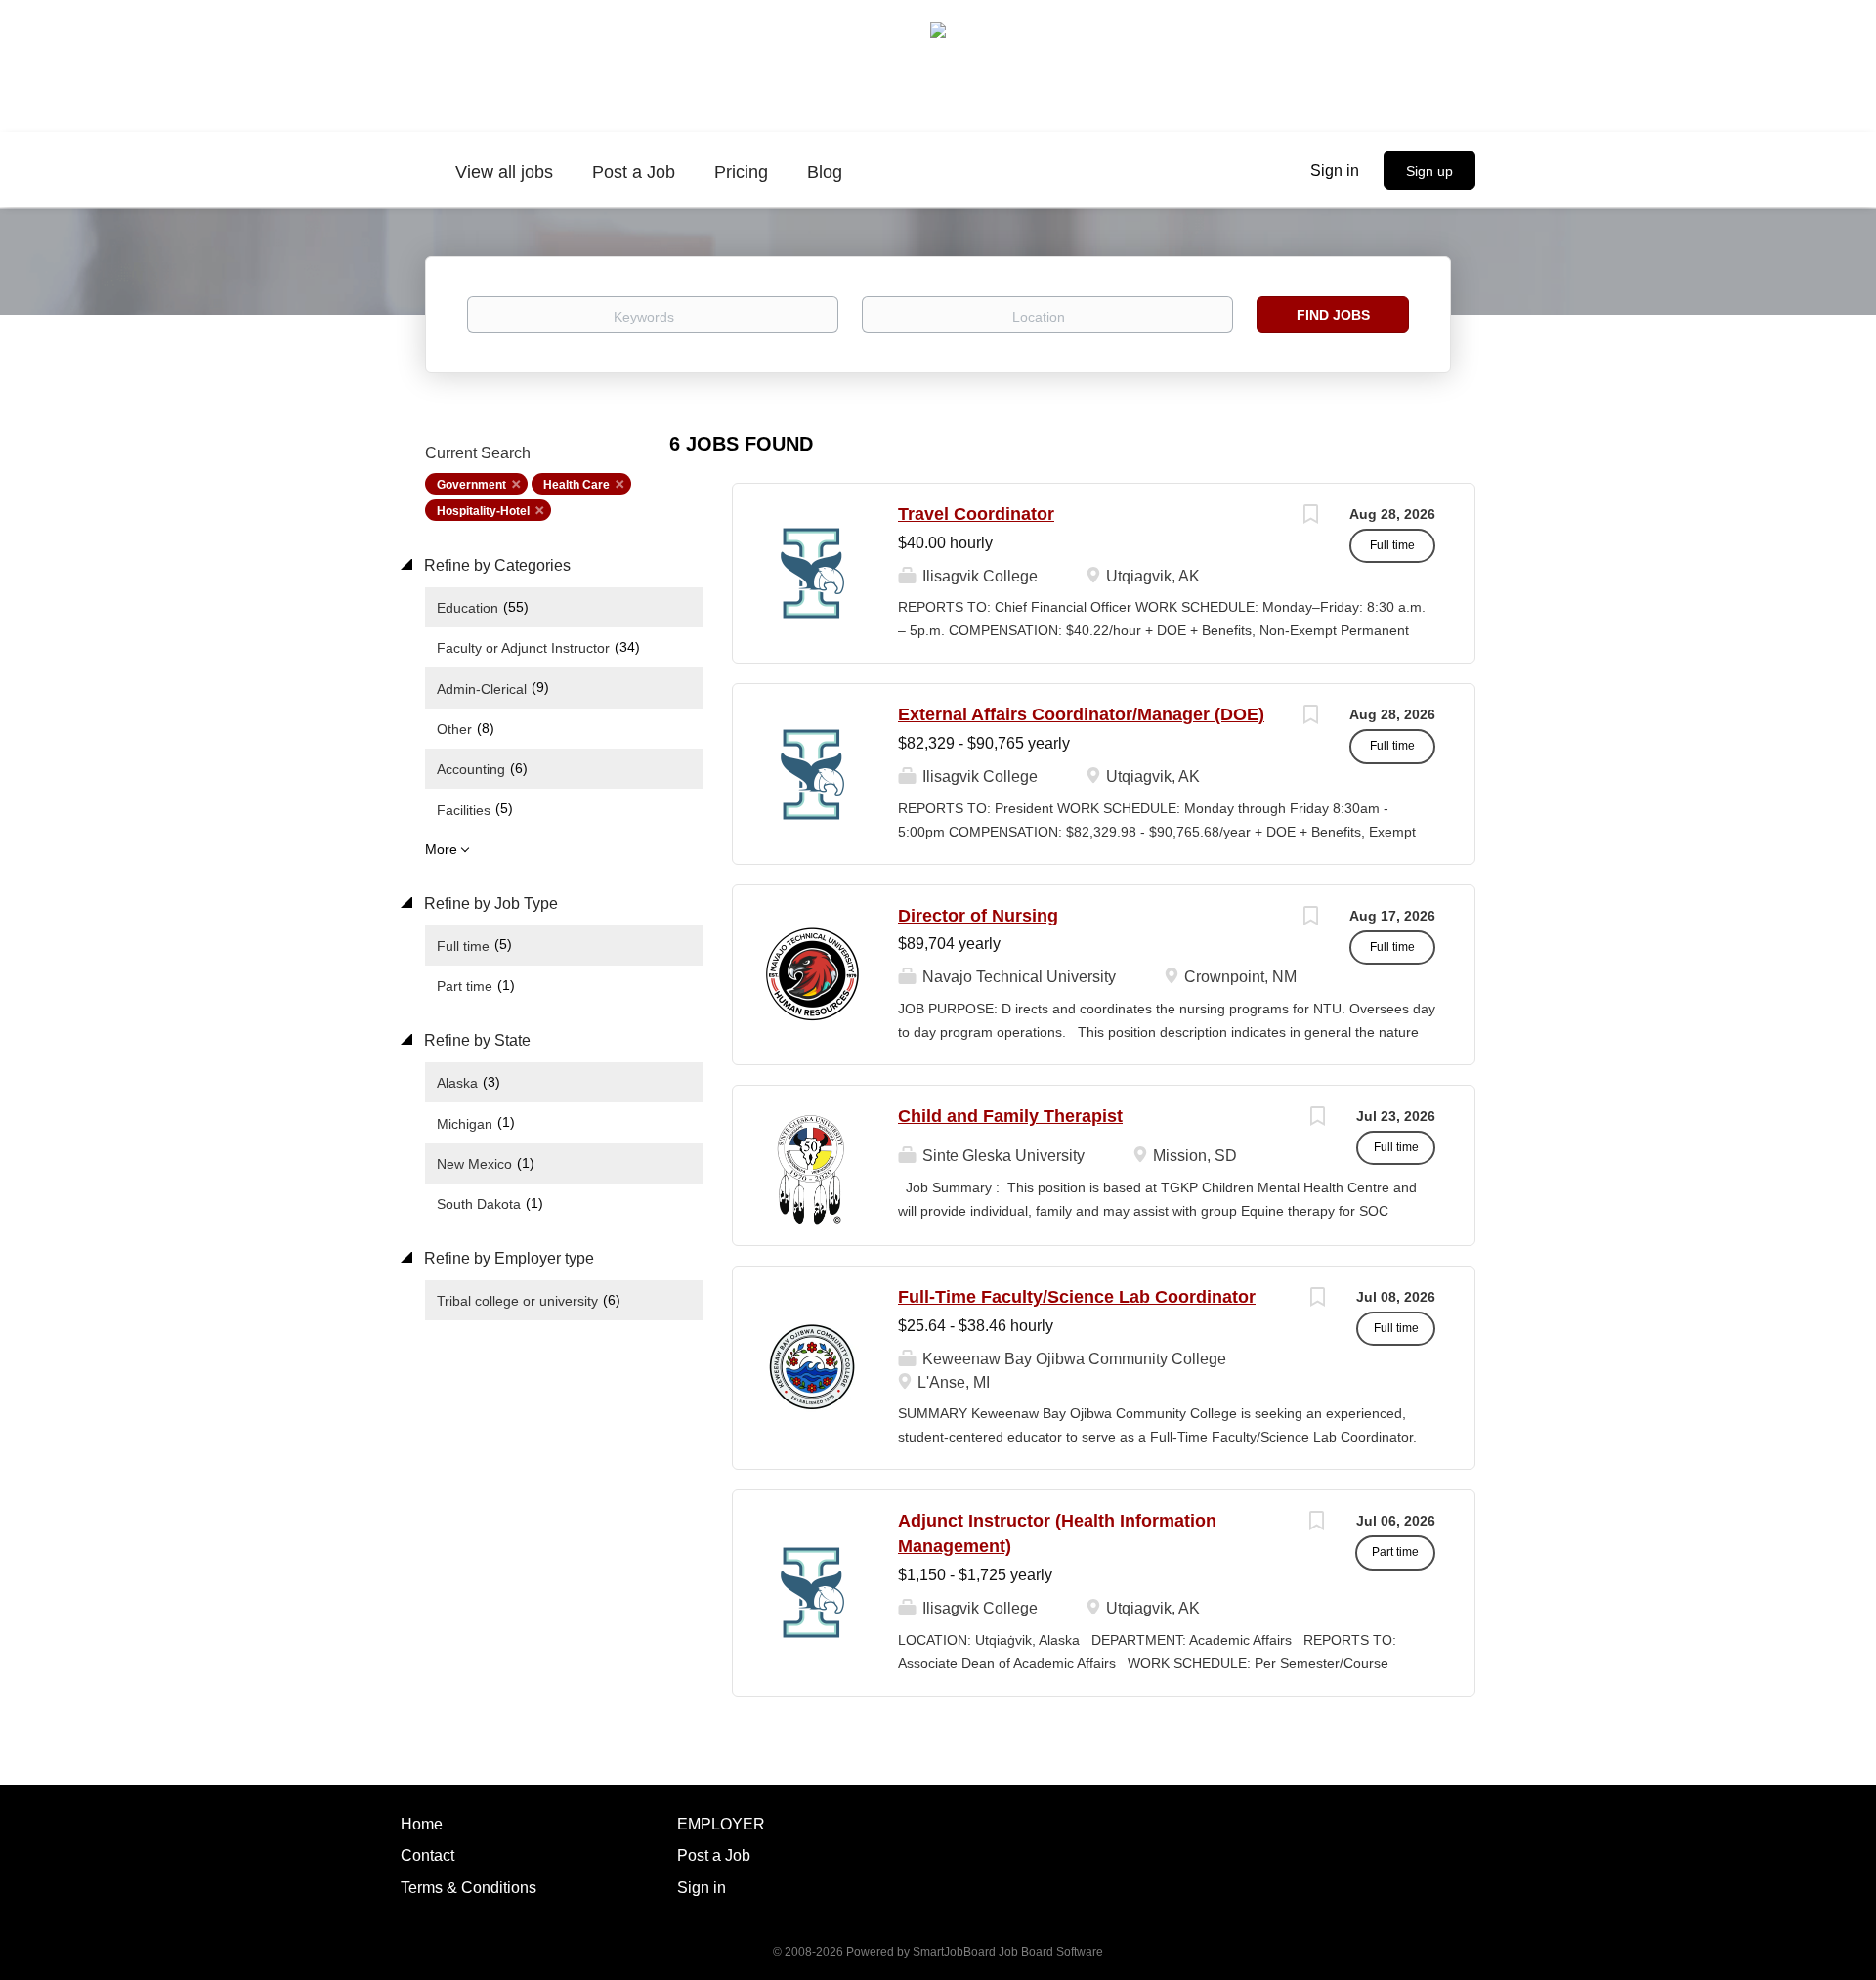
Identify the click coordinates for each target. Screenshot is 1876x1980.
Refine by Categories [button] (495, 565)
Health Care (576, 485)
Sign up (1429, 171)
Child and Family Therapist (1010, 1116)
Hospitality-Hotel (483, 511)
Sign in (1335, 171)
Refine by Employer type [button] (507, 1258)
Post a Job (714, 1855)
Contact (427, 1855)
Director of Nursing (978, 916)
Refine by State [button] (475, 1040)
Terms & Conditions (469, 1888)
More (441, 849)
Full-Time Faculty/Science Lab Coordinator (1077, 1297)
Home (422, 1824)
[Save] (1310, 517)
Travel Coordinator (976, 514)
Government (471, 485)
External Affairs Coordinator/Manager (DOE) (1081, 714)
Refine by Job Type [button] (489, 904)
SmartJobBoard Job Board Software (1008, 1952)
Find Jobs (1333, 315)
